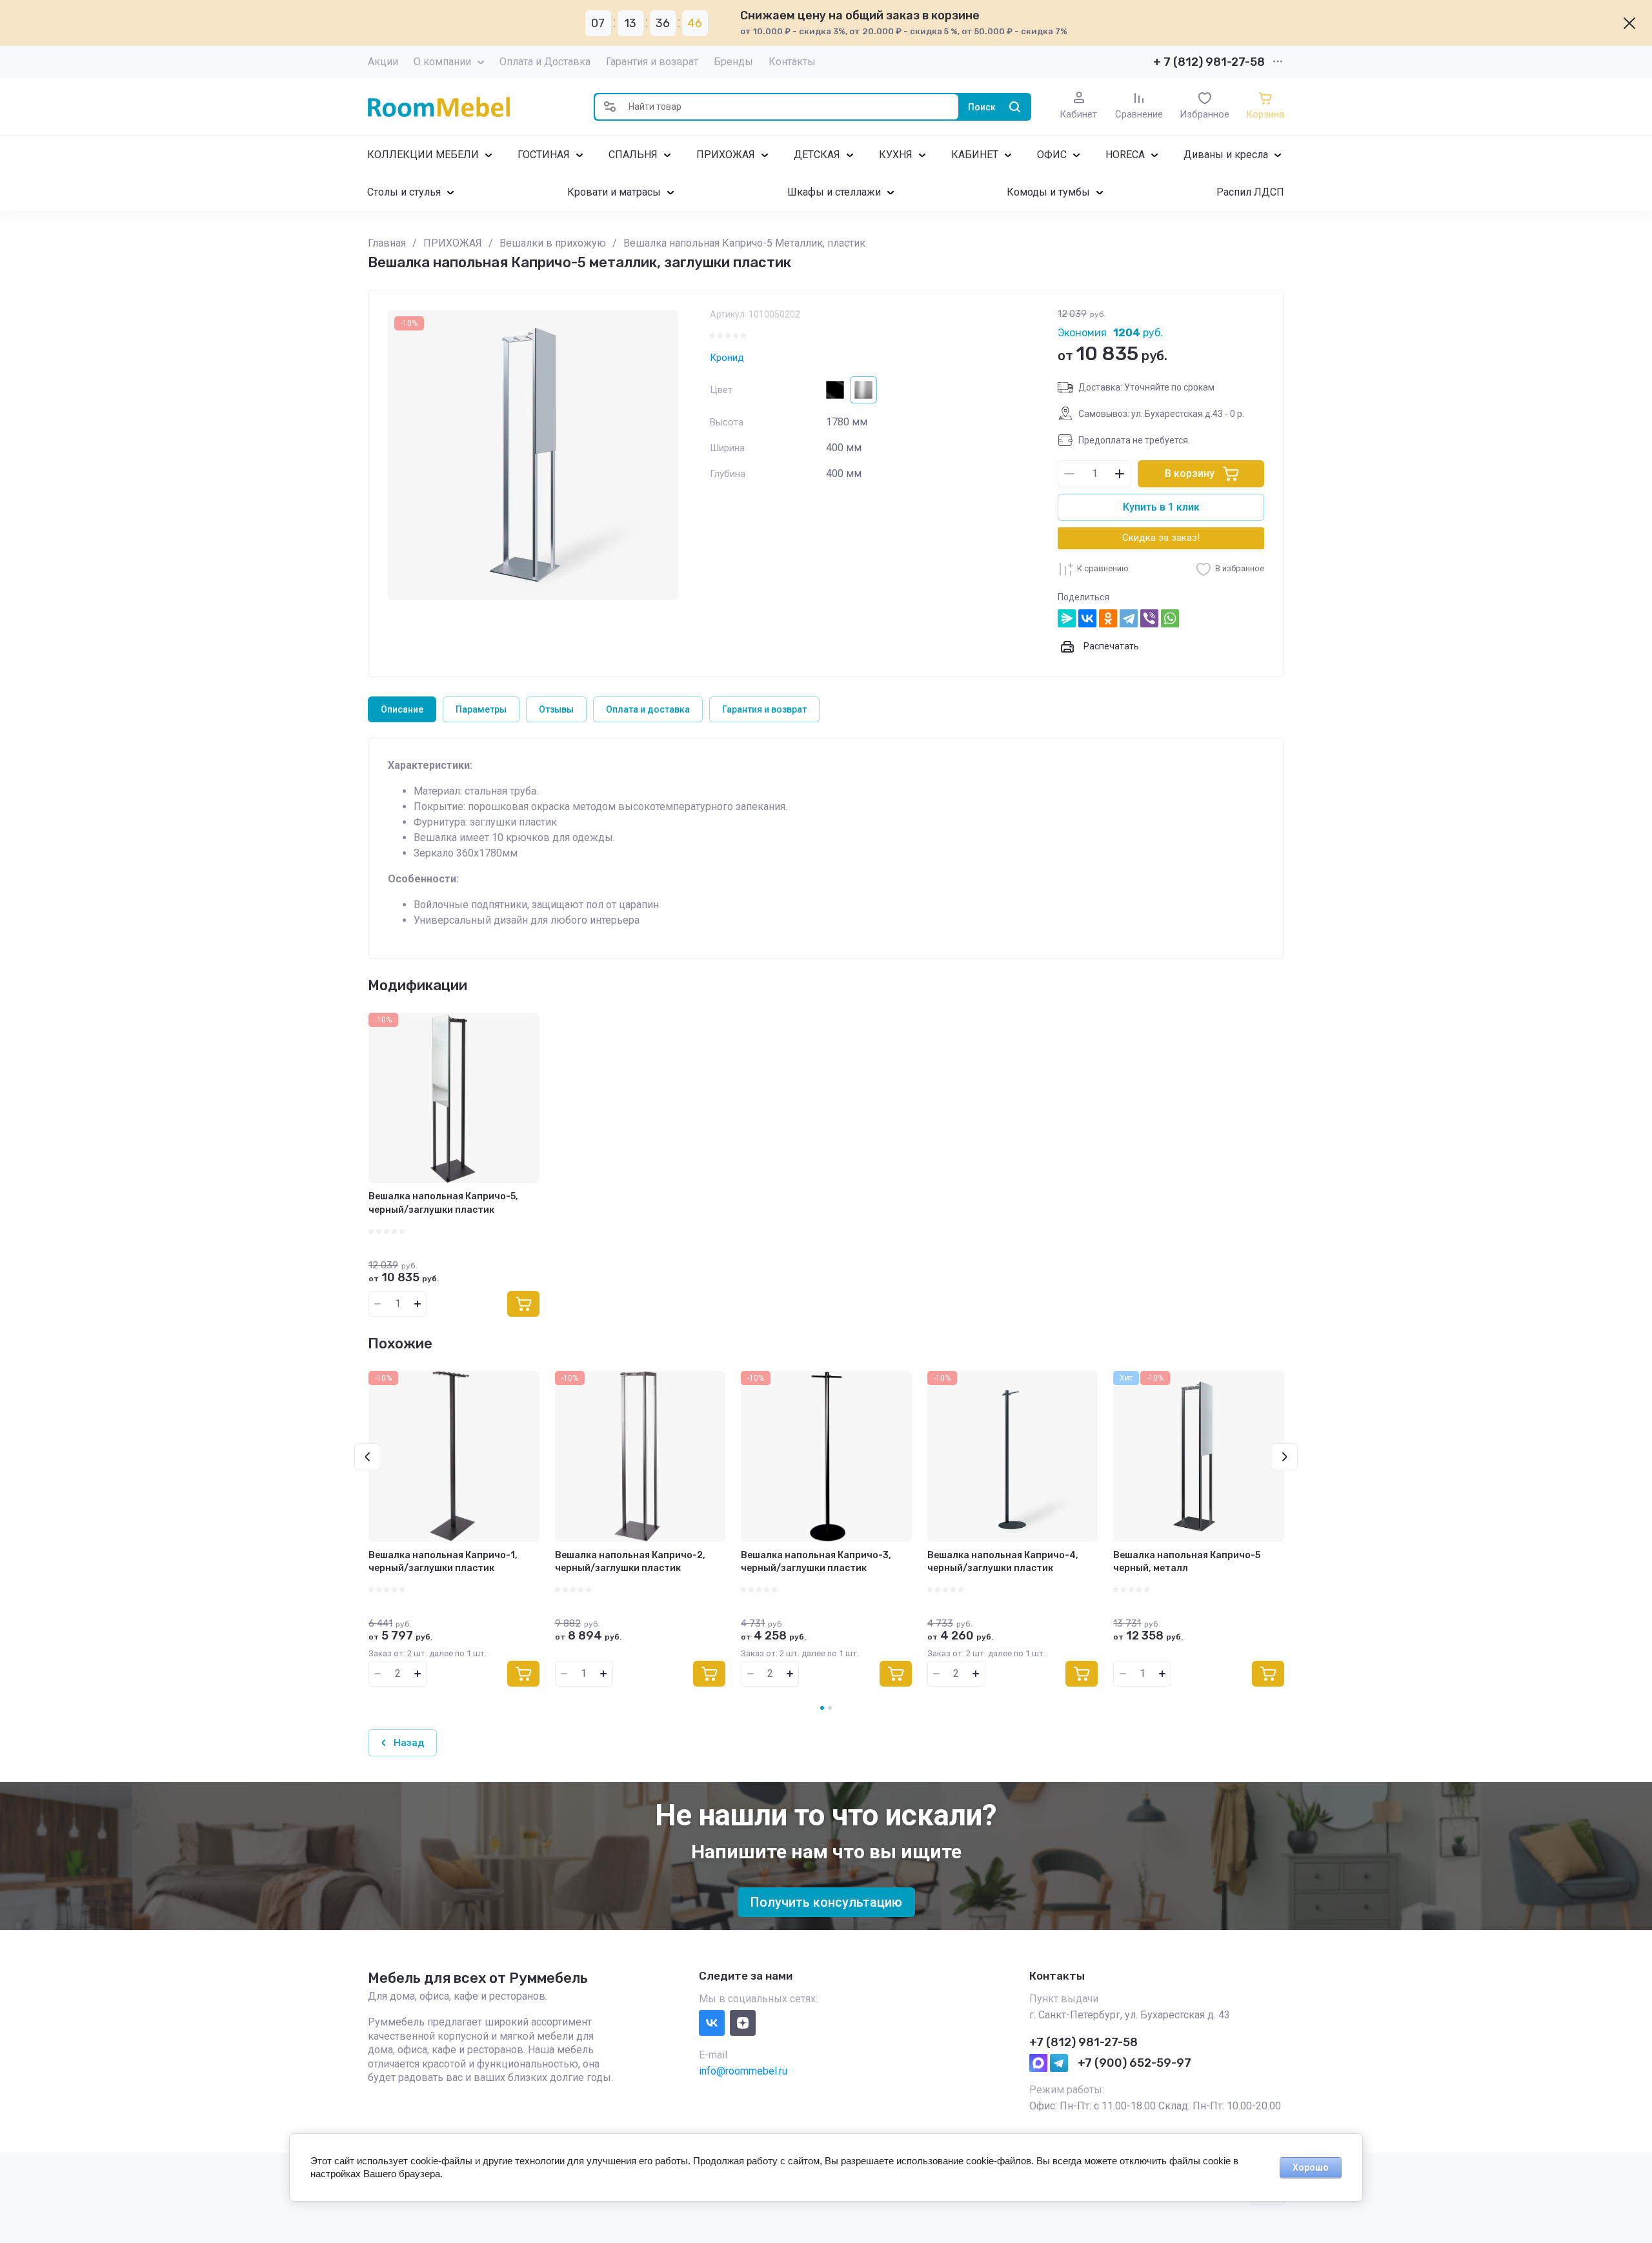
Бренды (733, 62)
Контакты (792, 62)
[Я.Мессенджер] (1067, 618)
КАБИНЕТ (975, 155)
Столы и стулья (404, 192)
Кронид (727, 358)
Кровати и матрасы (614, 192)
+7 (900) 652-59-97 (1134, 2063)
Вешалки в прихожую (553, 243)
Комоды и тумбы (1048, 192)
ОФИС (1052, 155)
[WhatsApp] (1170, 618)
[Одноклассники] (1108, 618)
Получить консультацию (826, 1902)
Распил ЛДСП (1250, 192)
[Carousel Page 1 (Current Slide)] (822, 1708)
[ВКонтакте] (1087, 618)
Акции (383, 62)
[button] (610, 107)
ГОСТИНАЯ (544, 155)
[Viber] (1149, 618)
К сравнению (1103, 568)
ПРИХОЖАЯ (726, 155)
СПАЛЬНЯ (633, 155)
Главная (387, 243)
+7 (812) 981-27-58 (1083, 2042)
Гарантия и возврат (652, 62)
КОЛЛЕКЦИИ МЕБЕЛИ (423, 155)
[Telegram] (1129, 618)
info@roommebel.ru (743, 2071)
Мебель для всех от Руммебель (478, 1978)
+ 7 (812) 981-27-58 (1209, 62)
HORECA (1125, 155)
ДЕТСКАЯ (817, 155)
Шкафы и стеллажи (834, 192)
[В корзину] (523, 1304)
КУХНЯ (896, 155)
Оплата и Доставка (545, 62)
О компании (442, 62)
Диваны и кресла (1226, 155)
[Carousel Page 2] (830, 1708)
